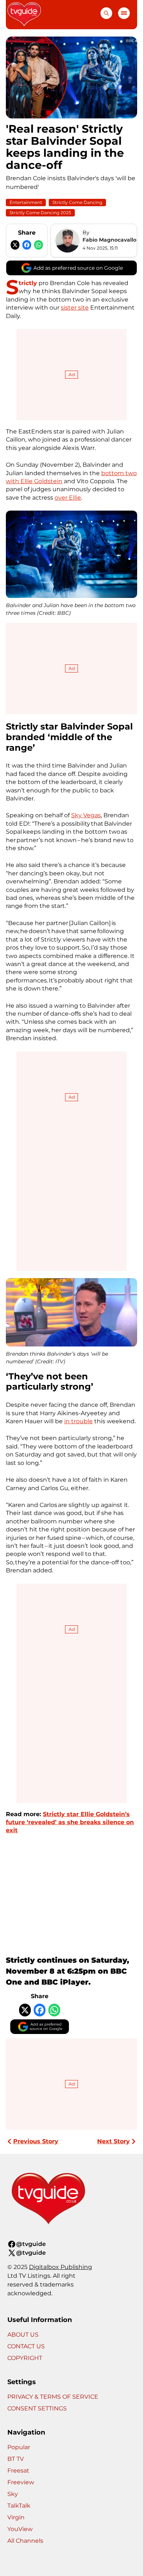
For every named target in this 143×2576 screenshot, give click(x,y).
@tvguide (31, 2244)
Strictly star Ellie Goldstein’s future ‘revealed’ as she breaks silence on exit (70, 1822)
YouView (20, 2529)
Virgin (16, 2517)
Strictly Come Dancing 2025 (40, 213)
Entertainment (26, 202)
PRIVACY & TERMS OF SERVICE (53, 2397)
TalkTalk (19, 2506)
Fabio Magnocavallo (109, 240)
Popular (19, 2447)
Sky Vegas (86, 815)
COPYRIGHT (25, 2358)
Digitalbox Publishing (60, 2267)
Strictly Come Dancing (77, 202)
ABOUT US (23, 2335)
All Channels (25, 2541)
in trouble (78, 1421)
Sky (13, 2494)
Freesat (18, 2471)
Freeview (21, 2482)
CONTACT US (26, 2346)
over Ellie (68, 498)
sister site (75, 308)
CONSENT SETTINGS (37, 2408)
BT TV (16, 2459)
